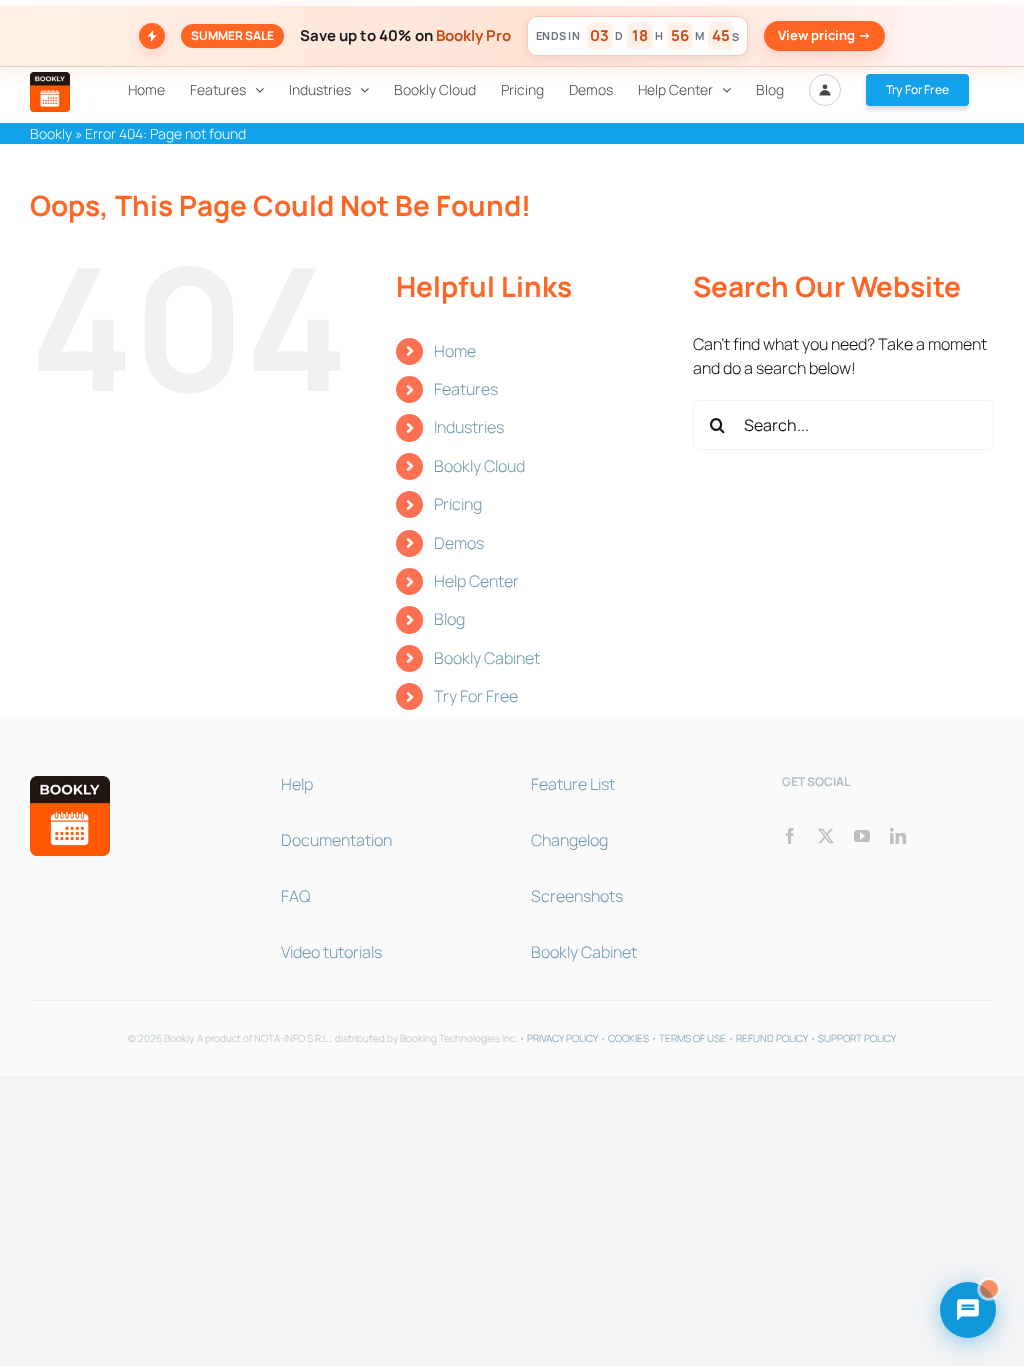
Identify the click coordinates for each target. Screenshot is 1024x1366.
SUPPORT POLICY (857, 1038)
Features (466, 389)
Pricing (458, 504)
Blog (449, 619)
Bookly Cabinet (487, 658)
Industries (469, 427)
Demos (459, 543)
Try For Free (476, 696)
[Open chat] (968, 1310)
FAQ (295, 896)
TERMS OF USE (692, 1038)
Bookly (51, 133)
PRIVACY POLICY (562, 1038)
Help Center (476, 581)
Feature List (573, 784)
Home (455, 351)
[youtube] (862, 836)
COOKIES (628, 1038)
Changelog (569, 840)
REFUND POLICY (772, 1038)
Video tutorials (331, 952)
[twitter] (826, 836)
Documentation (336, 840)
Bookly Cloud (479, 466)
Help (297, 784)
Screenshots (577, 896)
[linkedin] (898, 836)
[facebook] (790, 836)
